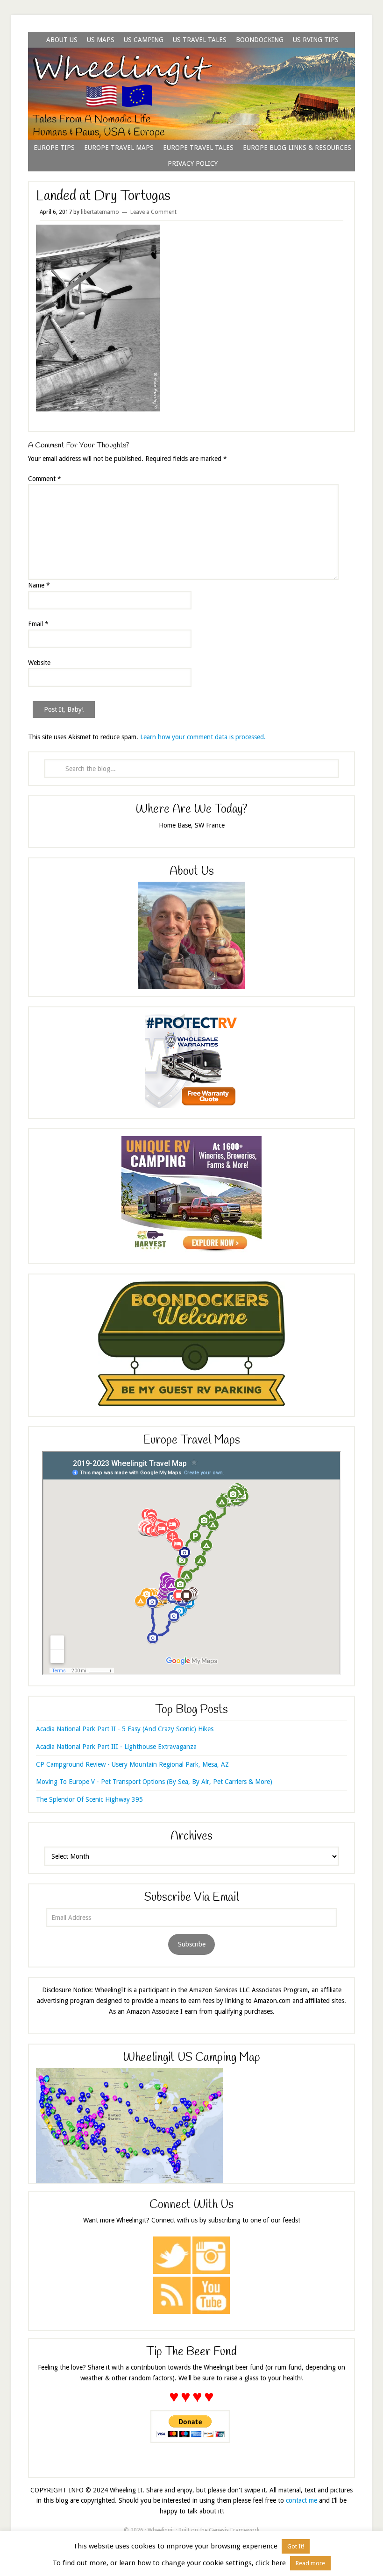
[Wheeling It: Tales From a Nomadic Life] (191, 59)
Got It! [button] (296, 2546)
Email (38, 624)
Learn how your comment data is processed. (203, 737)
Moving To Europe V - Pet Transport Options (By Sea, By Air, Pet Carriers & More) (154, 1782)
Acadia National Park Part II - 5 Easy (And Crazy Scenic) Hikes (125, 1729)
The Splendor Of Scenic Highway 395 (89, 1799)
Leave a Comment (153, 212)
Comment (45, 479)
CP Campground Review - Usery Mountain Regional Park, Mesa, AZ (132, 1764)
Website (39, 663)
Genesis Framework (234, 2530)
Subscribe (192, 1944)
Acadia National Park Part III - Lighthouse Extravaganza (116, 1747)
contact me (301, 2500)
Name (39, 585)
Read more (310, 2563)
